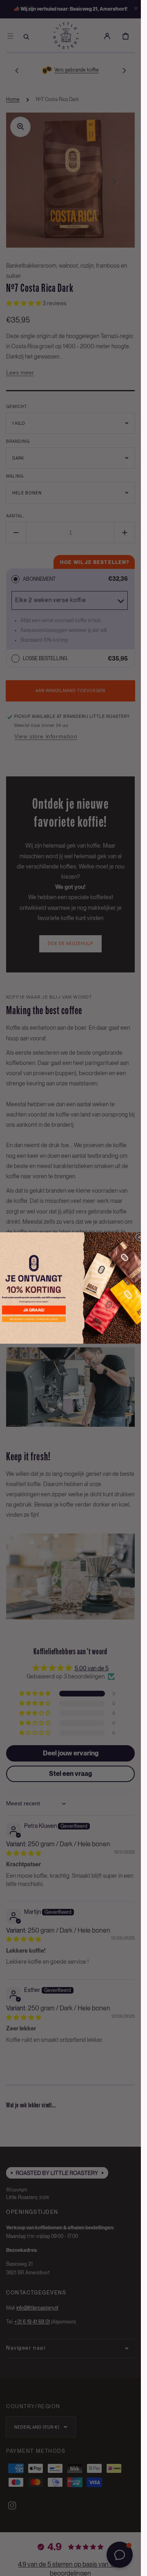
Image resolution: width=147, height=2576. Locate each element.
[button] (34, 1310)
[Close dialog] (139, 1237)
